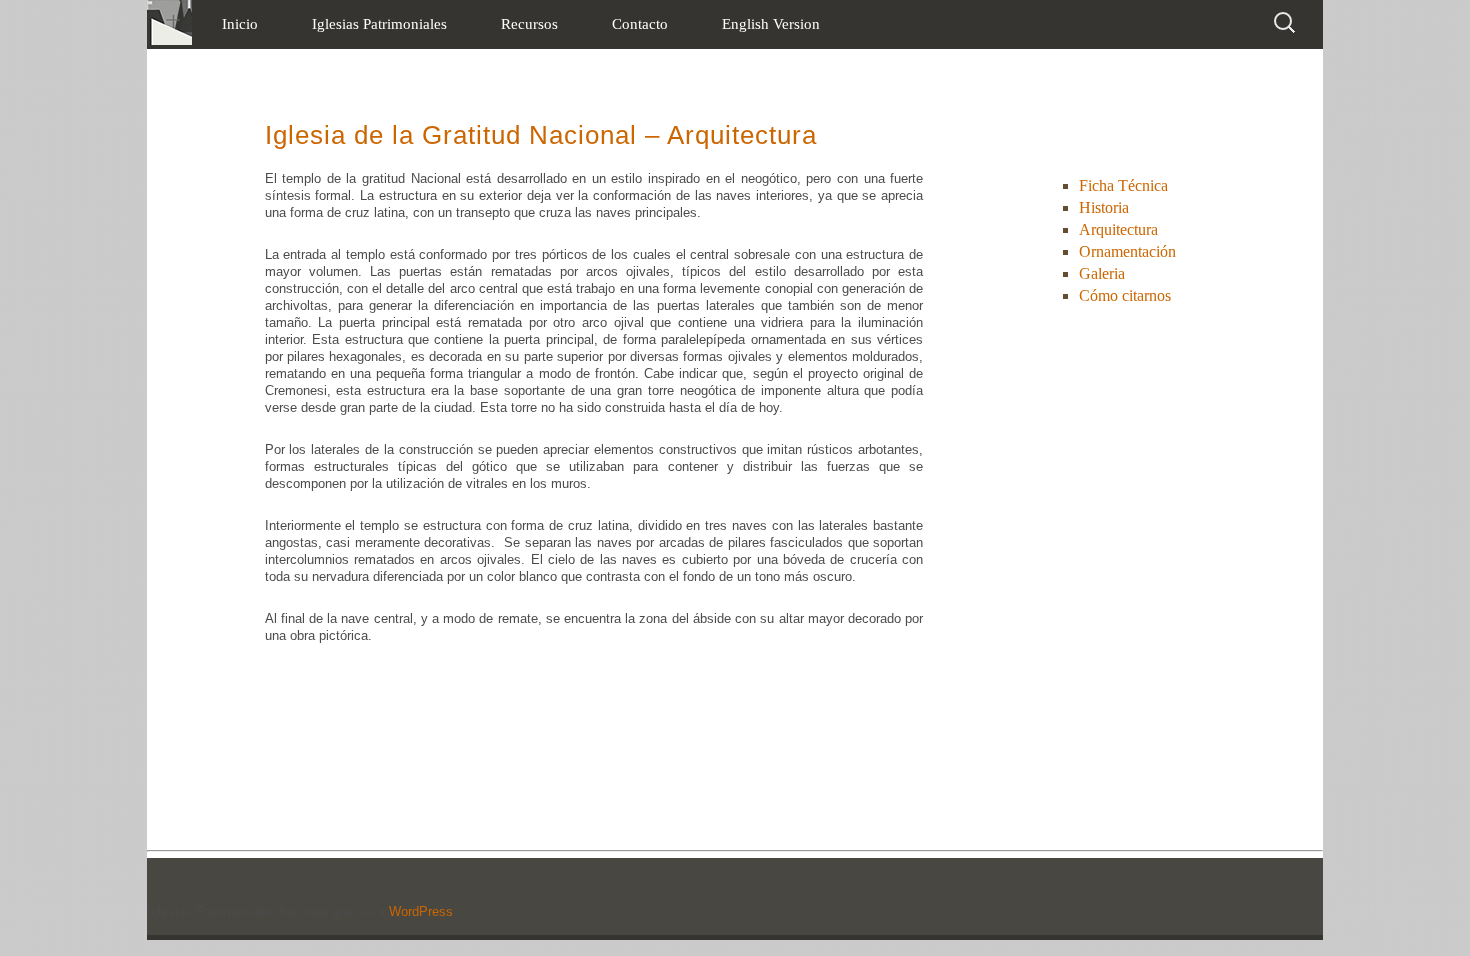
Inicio (240, 24)
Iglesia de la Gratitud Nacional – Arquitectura (541, 135)
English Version (771, 24)
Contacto (640, 24)
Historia (1104, 207)
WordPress (421, 911)
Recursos (529, 24)
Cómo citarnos (1125, 295)
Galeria (1102, 273)
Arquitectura (1118, 229)
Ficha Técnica (1123, 185)
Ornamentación (1127, 251)
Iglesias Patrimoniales (379, 24)
